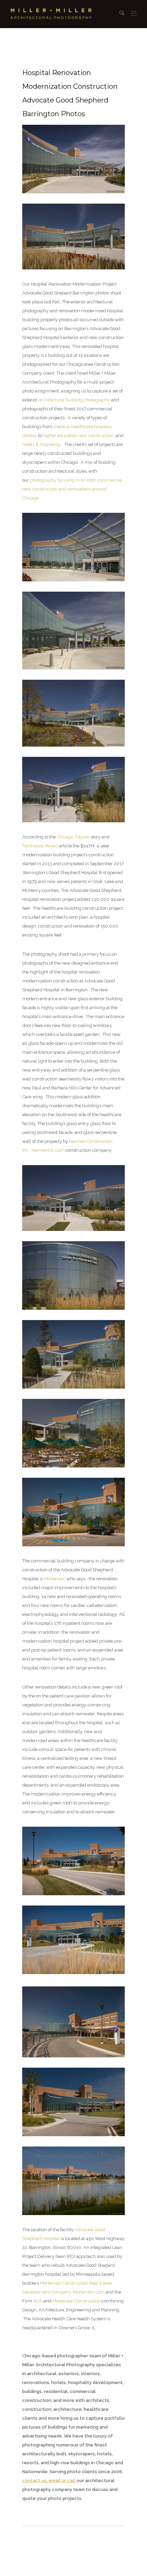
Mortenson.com (89, 2292)
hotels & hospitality (41, 444)
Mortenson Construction (76, 2301)
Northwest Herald (40, 846)
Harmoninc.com (48, 1150)
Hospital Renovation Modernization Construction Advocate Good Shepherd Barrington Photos (70, 93)
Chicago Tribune (73, 837)
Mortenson (55, 1579)
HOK (38, 2301)
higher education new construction (78, 436)
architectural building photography (74, 400)
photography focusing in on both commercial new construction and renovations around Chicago (72, 489)
